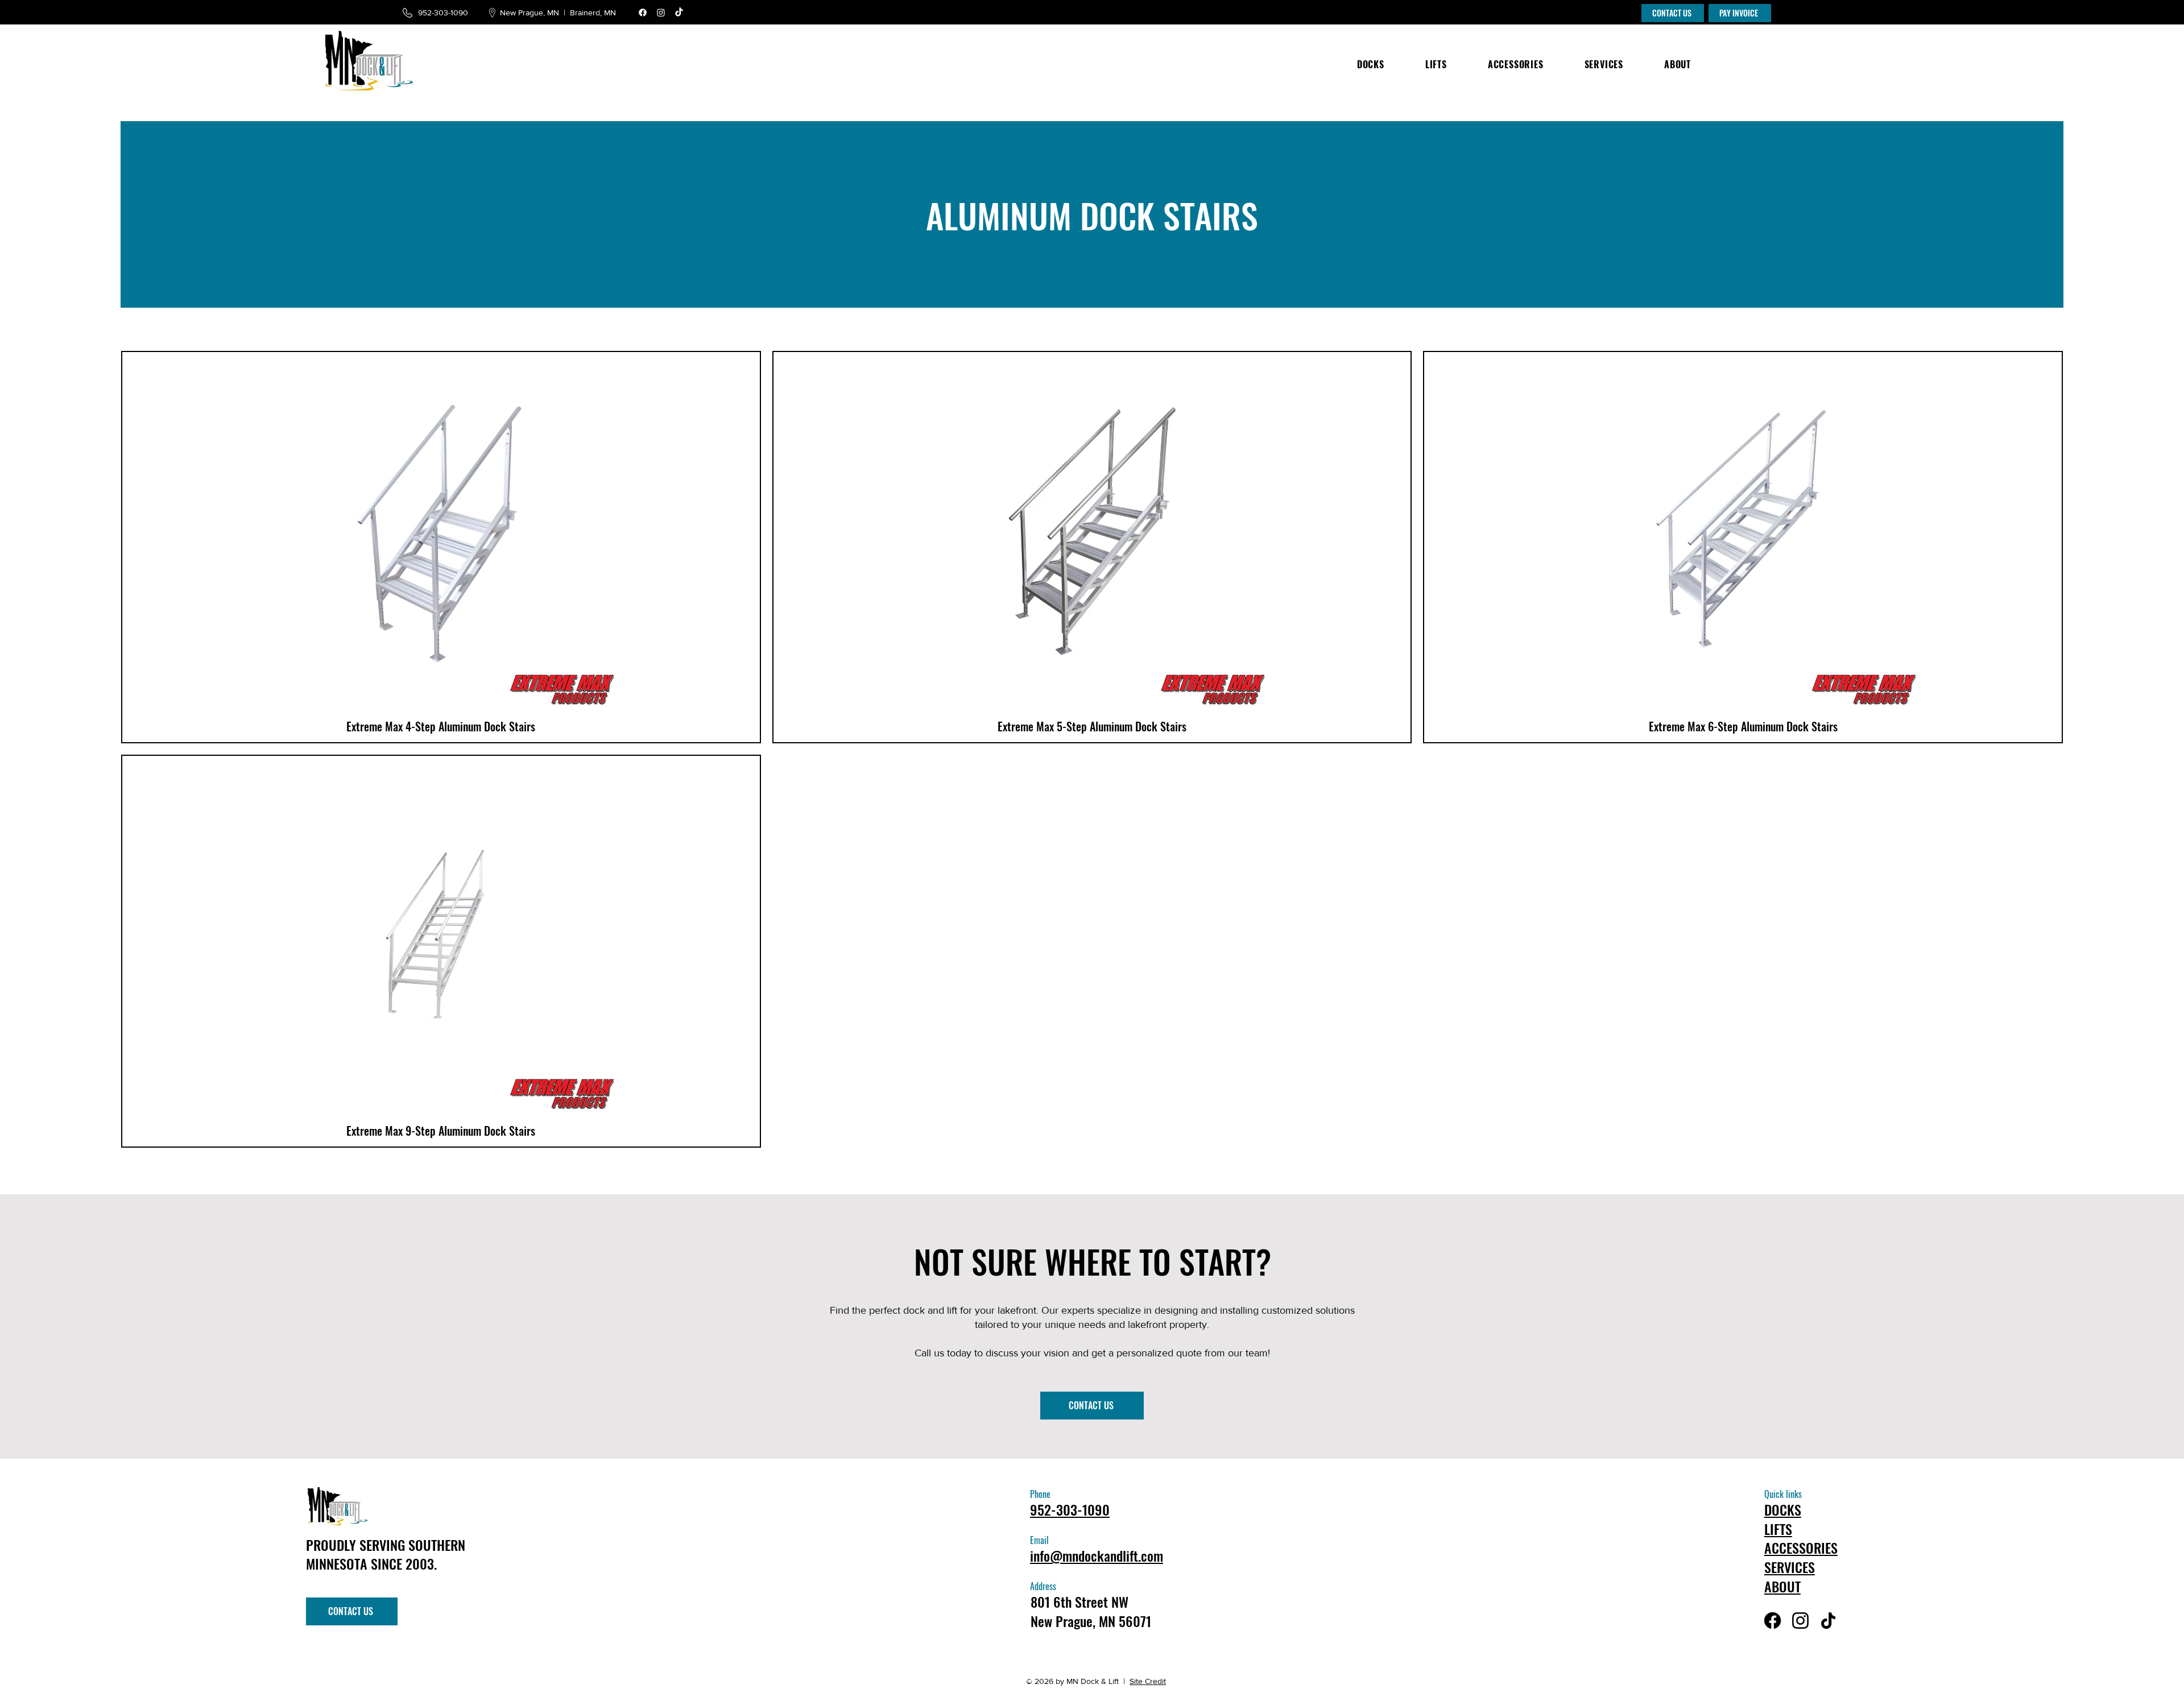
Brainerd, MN (594, 13)
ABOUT (1782, 1586)
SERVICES (1790, 1567)
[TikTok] (679, 13)
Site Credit (1148, 1681)
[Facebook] (643, 13)
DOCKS (1783, 1509)
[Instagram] (661, 13)
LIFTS (1778, 1529)
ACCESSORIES (1801, 1547)
